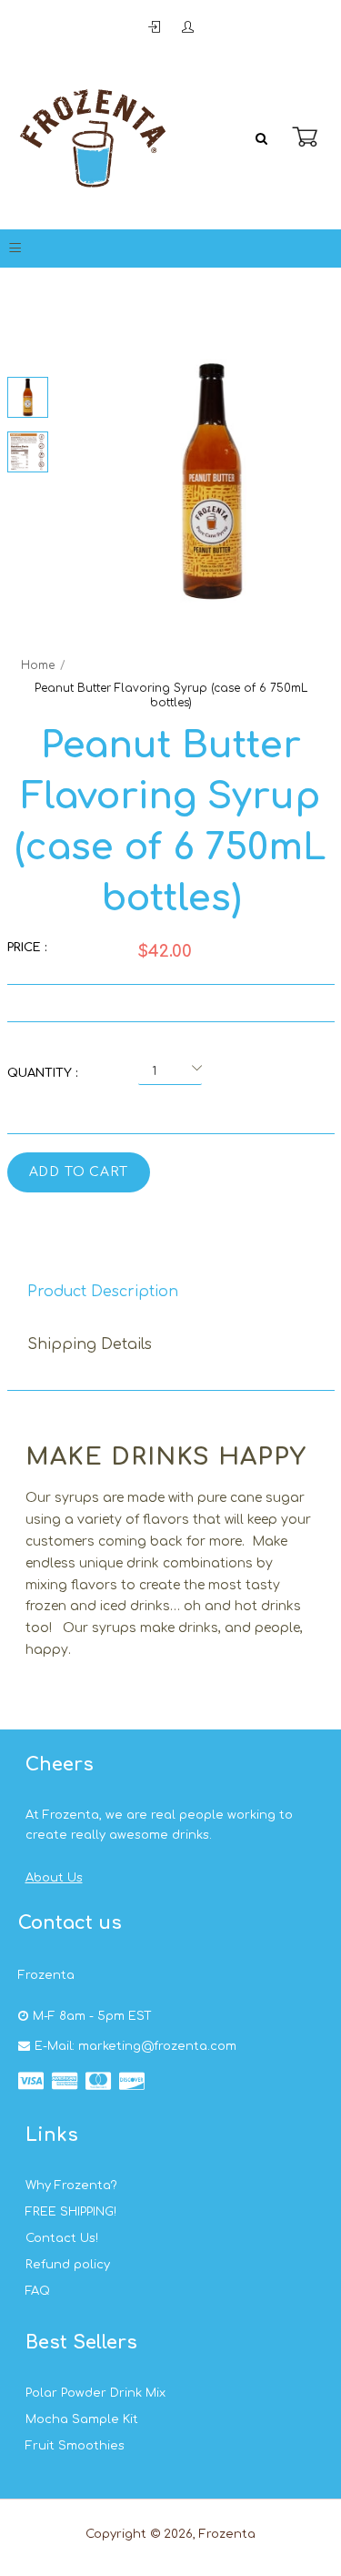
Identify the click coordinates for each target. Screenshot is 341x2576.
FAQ (38, 2291)
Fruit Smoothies (75, 2446)
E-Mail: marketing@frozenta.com (135, 2046)
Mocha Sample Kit (82, 2419)
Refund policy (68, 2265)
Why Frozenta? (71, 2186)
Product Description (103, 1292)
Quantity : (42, 1073)
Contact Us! (62, 2238)
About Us (54, 1878)
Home (38, 665)
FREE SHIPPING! (71, 2212)
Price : (27, 948)
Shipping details (90, 1344)
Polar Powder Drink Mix (95, 2393)
